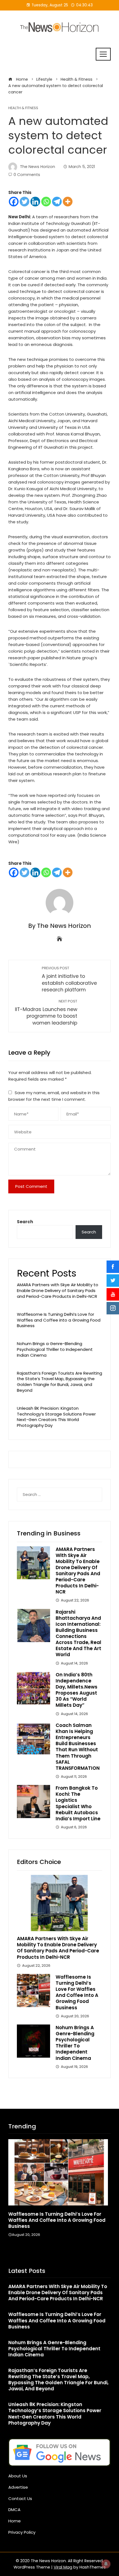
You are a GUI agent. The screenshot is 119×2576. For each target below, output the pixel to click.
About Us (18, 2476)
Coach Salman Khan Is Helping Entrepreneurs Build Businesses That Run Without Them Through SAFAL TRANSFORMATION (78, 1747)
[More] (68, 202)
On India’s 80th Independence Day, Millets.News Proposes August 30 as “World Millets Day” (77, 1690)
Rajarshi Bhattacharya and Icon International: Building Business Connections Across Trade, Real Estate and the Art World (78, 1633)
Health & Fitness (23, 108)
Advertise (18, 2487)
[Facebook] (14, 202)
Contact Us (20, 2498)
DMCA (14, 2510)
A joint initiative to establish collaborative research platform (69, 979)
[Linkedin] (35, 202)
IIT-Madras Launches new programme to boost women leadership (46, 1013)
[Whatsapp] (46, 202)
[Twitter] (24, 202)
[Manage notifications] (106, 2564)
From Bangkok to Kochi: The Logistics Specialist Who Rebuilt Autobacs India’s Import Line (78, 1803)
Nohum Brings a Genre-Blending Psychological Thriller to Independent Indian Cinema (55, 1349)
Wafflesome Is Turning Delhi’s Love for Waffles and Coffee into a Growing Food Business (59, 1320)
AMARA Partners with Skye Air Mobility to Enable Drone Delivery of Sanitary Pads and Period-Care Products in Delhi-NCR (58, 1290)
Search (25, 1222)
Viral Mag (63, 2567)
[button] (48, 2255)
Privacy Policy (22, 2532)
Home (15, 2521)
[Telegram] (57, 202)
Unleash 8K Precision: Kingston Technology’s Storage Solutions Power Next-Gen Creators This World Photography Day (56, 1417)
